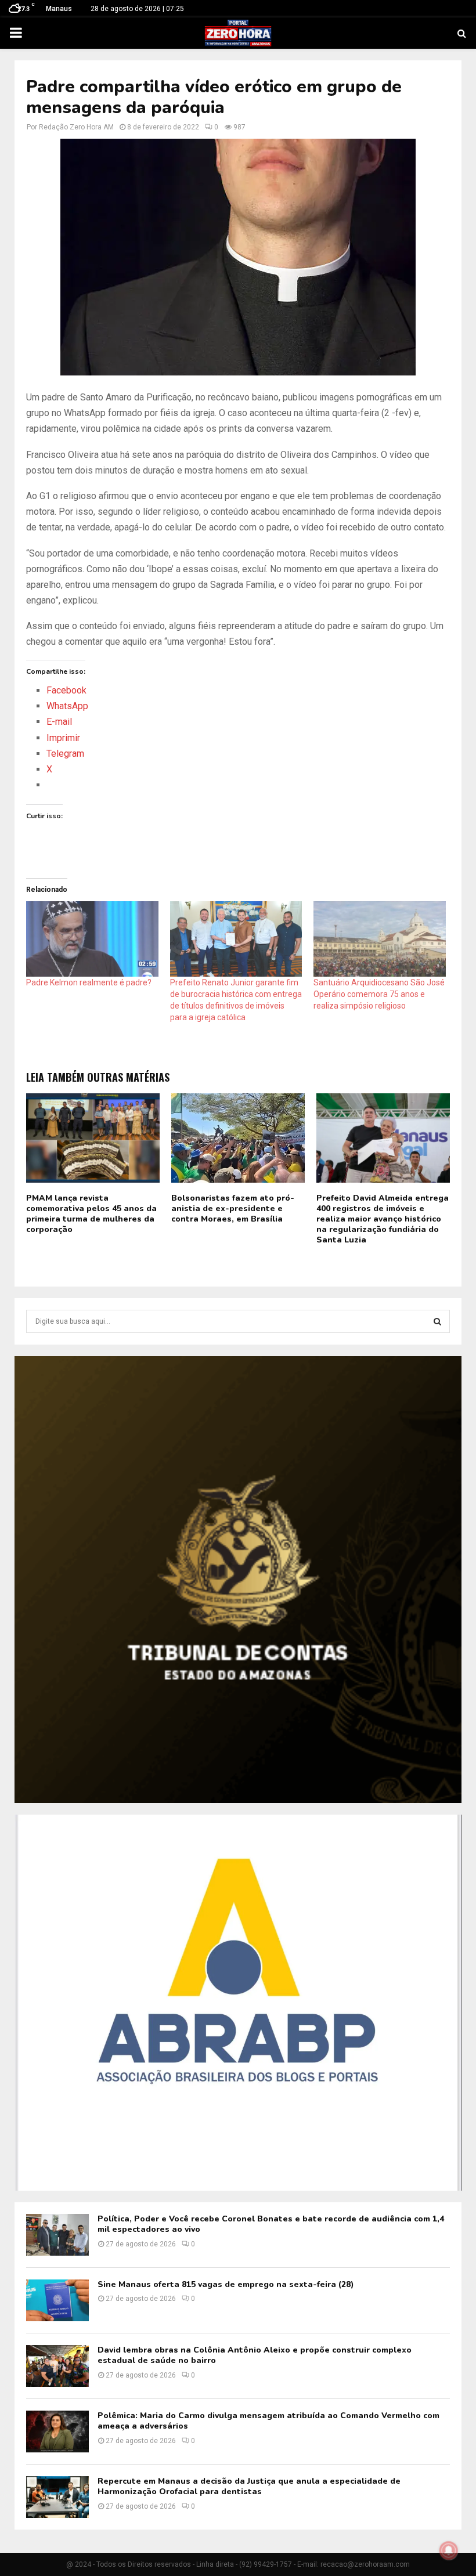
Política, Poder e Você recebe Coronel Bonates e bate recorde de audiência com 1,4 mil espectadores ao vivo (271, 2224)
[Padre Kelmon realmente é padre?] (92, 939)
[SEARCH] (437, 1321)
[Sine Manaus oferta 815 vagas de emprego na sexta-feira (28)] (57, 2300)
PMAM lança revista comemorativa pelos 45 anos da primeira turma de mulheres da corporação (91, 1214)
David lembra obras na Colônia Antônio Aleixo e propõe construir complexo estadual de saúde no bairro (255, 2355)
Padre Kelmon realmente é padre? (89, 982)
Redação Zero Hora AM (76, 127)
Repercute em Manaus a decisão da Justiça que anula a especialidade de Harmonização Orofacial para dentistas (249, 2486)
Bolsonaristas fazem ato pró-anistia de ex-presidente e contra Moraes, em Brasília (233, 1208)
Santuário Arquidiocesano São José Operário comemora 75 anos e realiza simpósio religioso (379, 994)
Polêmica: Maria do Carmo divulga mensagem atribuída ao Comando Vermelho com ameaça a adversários (268, 2421)
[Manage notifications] (449, 2550)
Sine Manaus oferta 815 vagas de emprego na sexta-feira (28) (226, 2284)
